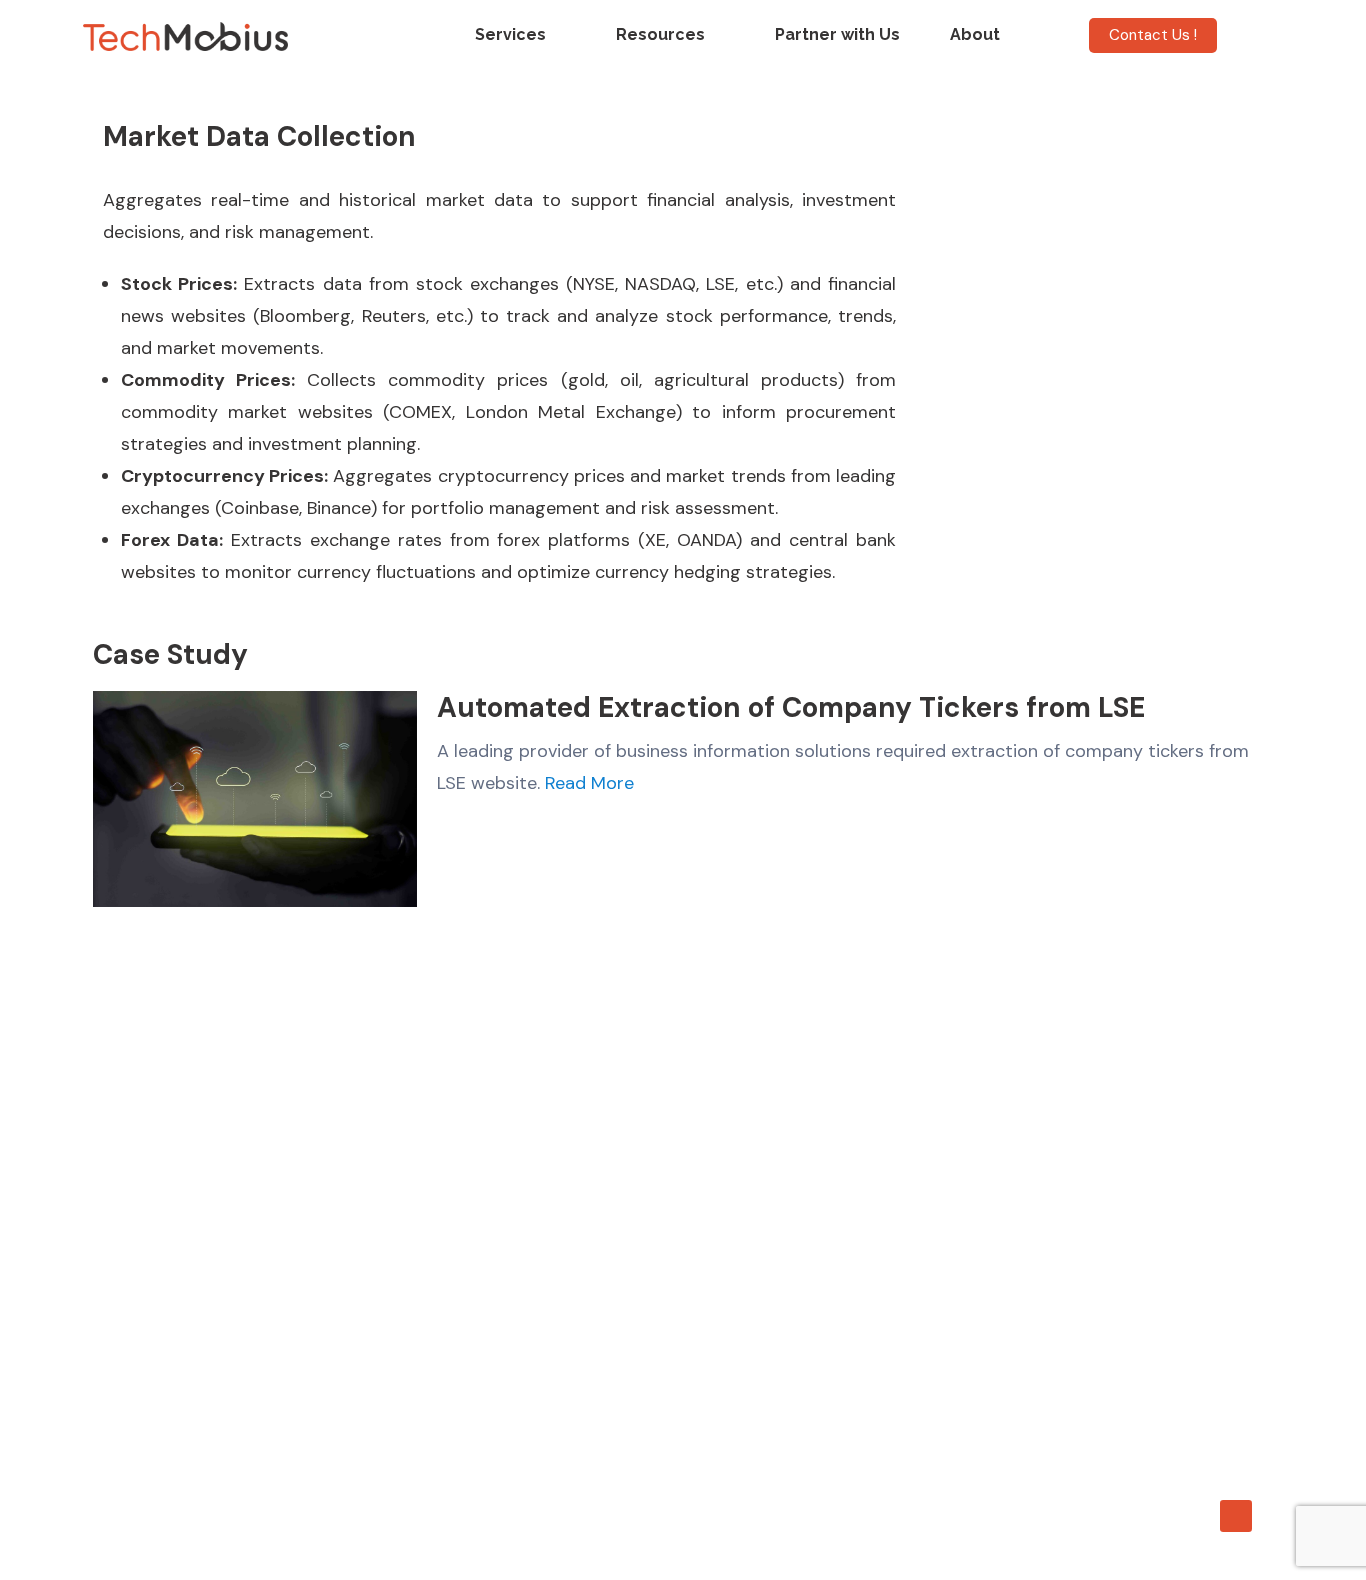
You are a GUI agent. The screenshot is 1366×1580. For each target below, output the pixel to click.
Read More (589, 783)
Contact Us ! (1153, 35)
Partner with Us (837, 34)
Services (510, 34)
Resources (660, 34)
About (975, 34)
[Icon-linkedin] (1236, 1516)
